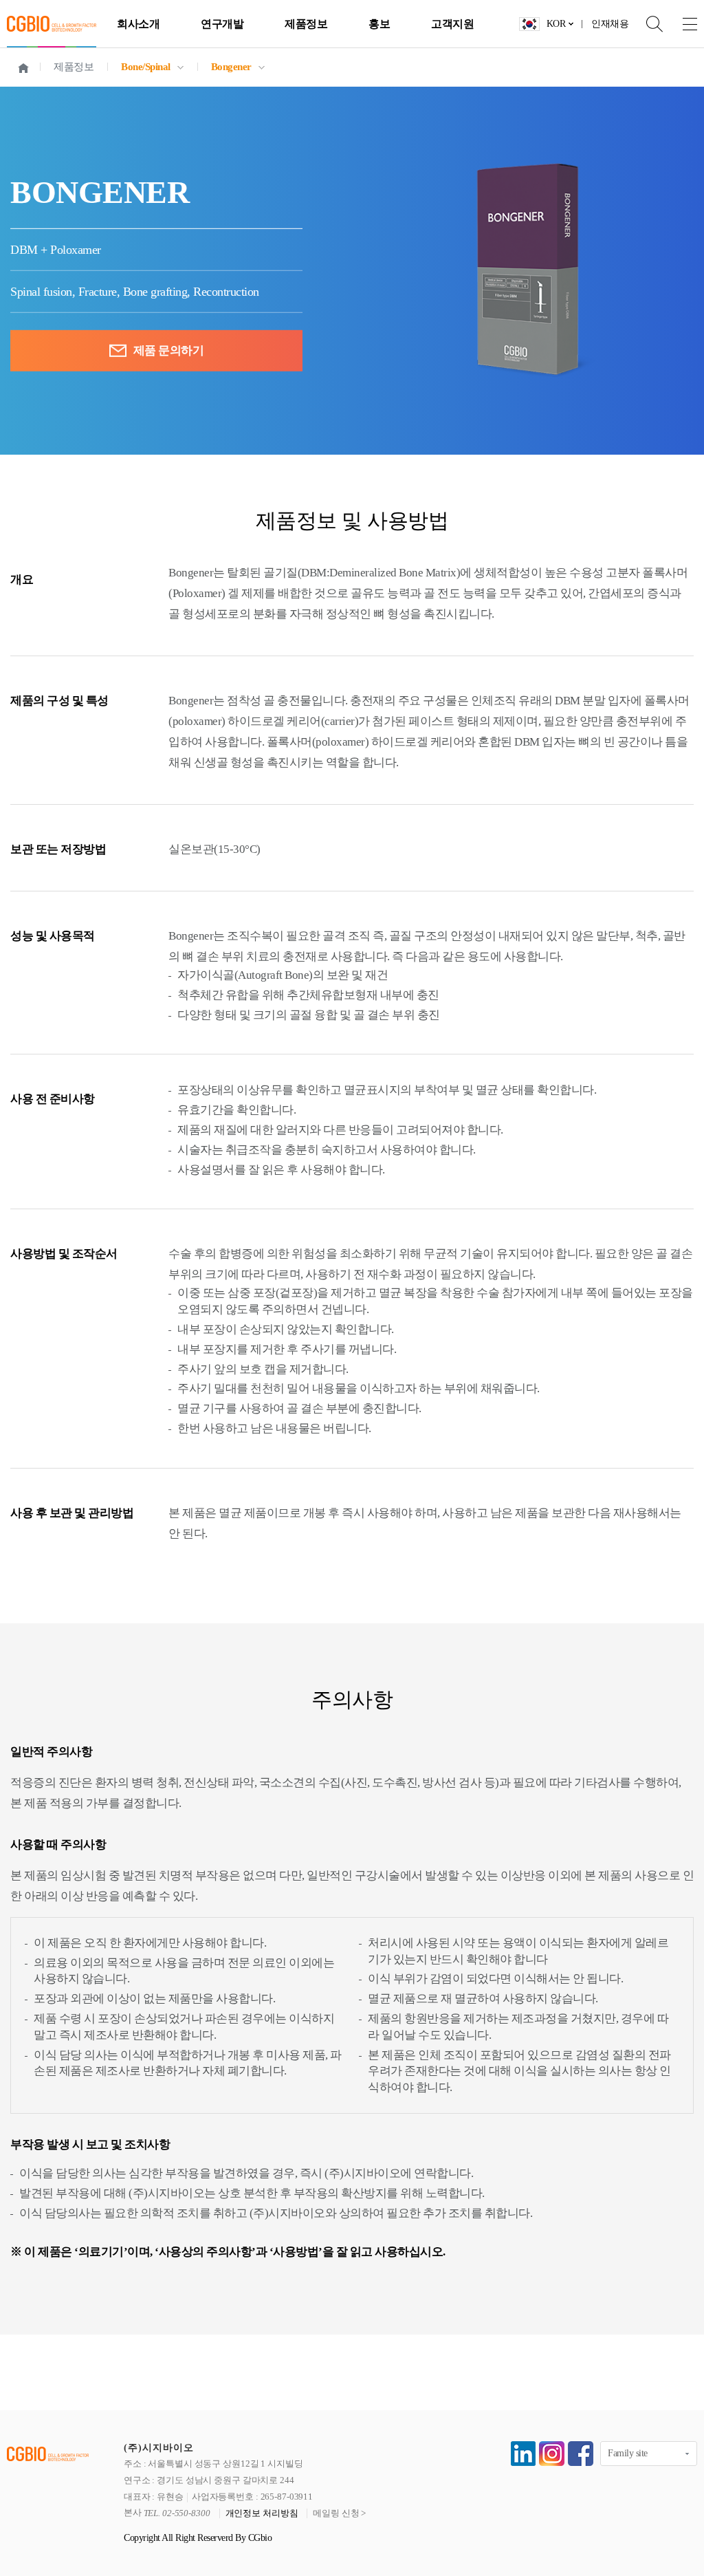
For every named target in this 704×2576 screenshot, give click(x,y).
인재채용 (610, 24)
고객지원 (452, 24)
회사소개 (138, 24)
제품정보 (306, 24)
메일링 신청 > (339, 2513)
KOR (556, 24)
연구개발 (222, 24)
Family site (628, 2453)
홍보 (379, 24)
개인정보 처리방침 (262, 2513)
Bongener (231, 67)
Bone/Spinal (146, 67)
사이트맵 (680, 24)
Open (646, 24)
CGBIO (52, 24)
